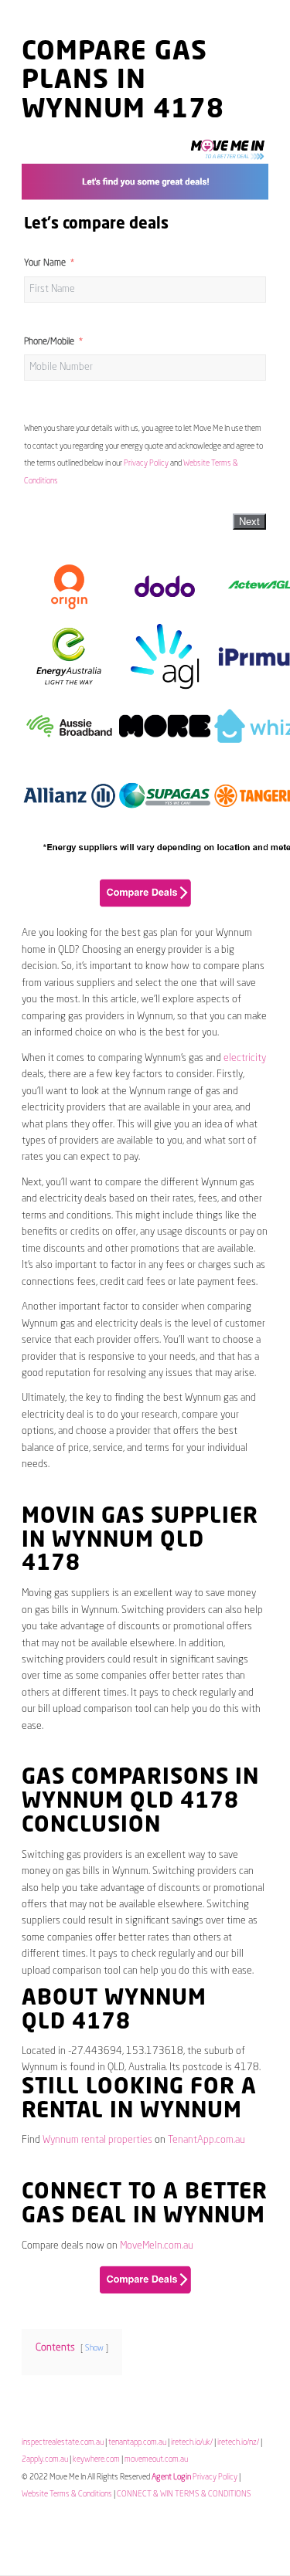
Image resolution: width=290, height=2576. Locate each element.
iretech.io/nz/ (238, 2442)
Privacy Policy (146, 463)
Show (94, 2348)
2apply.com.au (45, 2459)
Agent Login (171, 2477)
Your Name (45, 263)
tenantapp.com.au (137, 2442)
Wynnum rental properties (97, 2140)
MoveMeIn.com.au (157, 2246)
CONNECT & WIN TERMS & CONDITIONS (184, 2494)
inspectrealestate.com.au (63, 2442)
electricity (245, 1058)
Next (249, 522)
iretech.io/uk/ (192, 2442)
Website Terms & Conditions (67, 2494)
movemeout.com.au (156, 2459)
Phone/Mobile (49, 342)
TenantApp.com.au (206, 2140)
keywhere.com (96, 2459)
